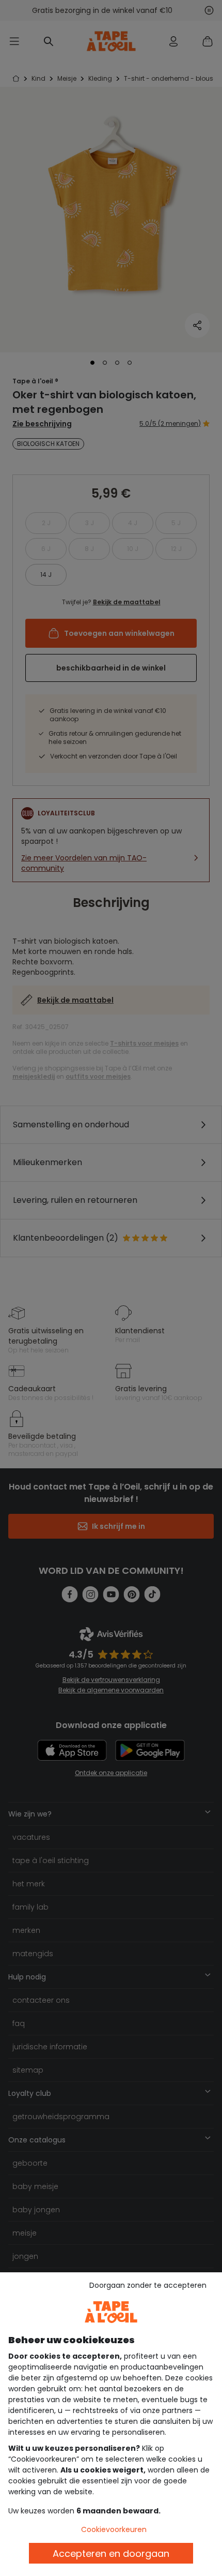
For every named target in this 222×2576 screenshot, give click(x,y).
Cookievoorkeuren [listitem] (114, 2529)
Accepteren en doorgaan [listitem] (111, 2553)
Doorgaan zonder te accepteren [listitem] (148, 2285)
